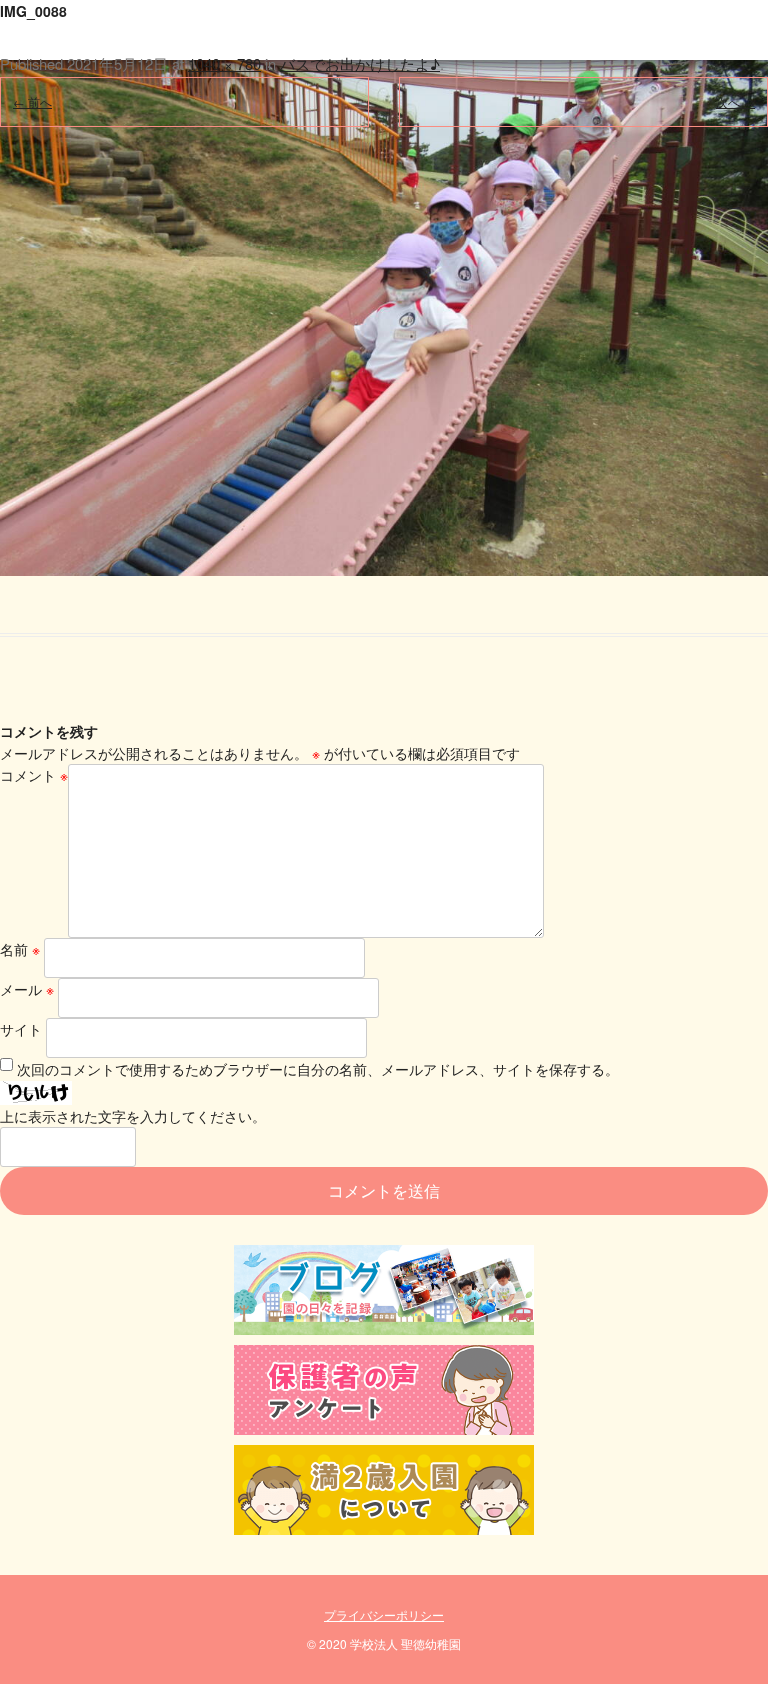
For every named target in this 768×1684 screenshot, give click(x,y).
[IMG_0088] (384, 288)
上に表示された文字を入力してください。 (133, 1116)
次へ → (735, 101)
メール (27, 989)
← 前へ (32, 101)
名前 (20, 949)
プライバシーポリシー (384, 1614)
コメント (34, 775)
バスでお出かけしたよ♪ (360, 63)
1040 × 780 (224, 63)
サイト (21, 1029)
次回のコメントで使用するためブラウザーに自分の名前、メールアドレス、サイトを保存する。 (318, 1069)
